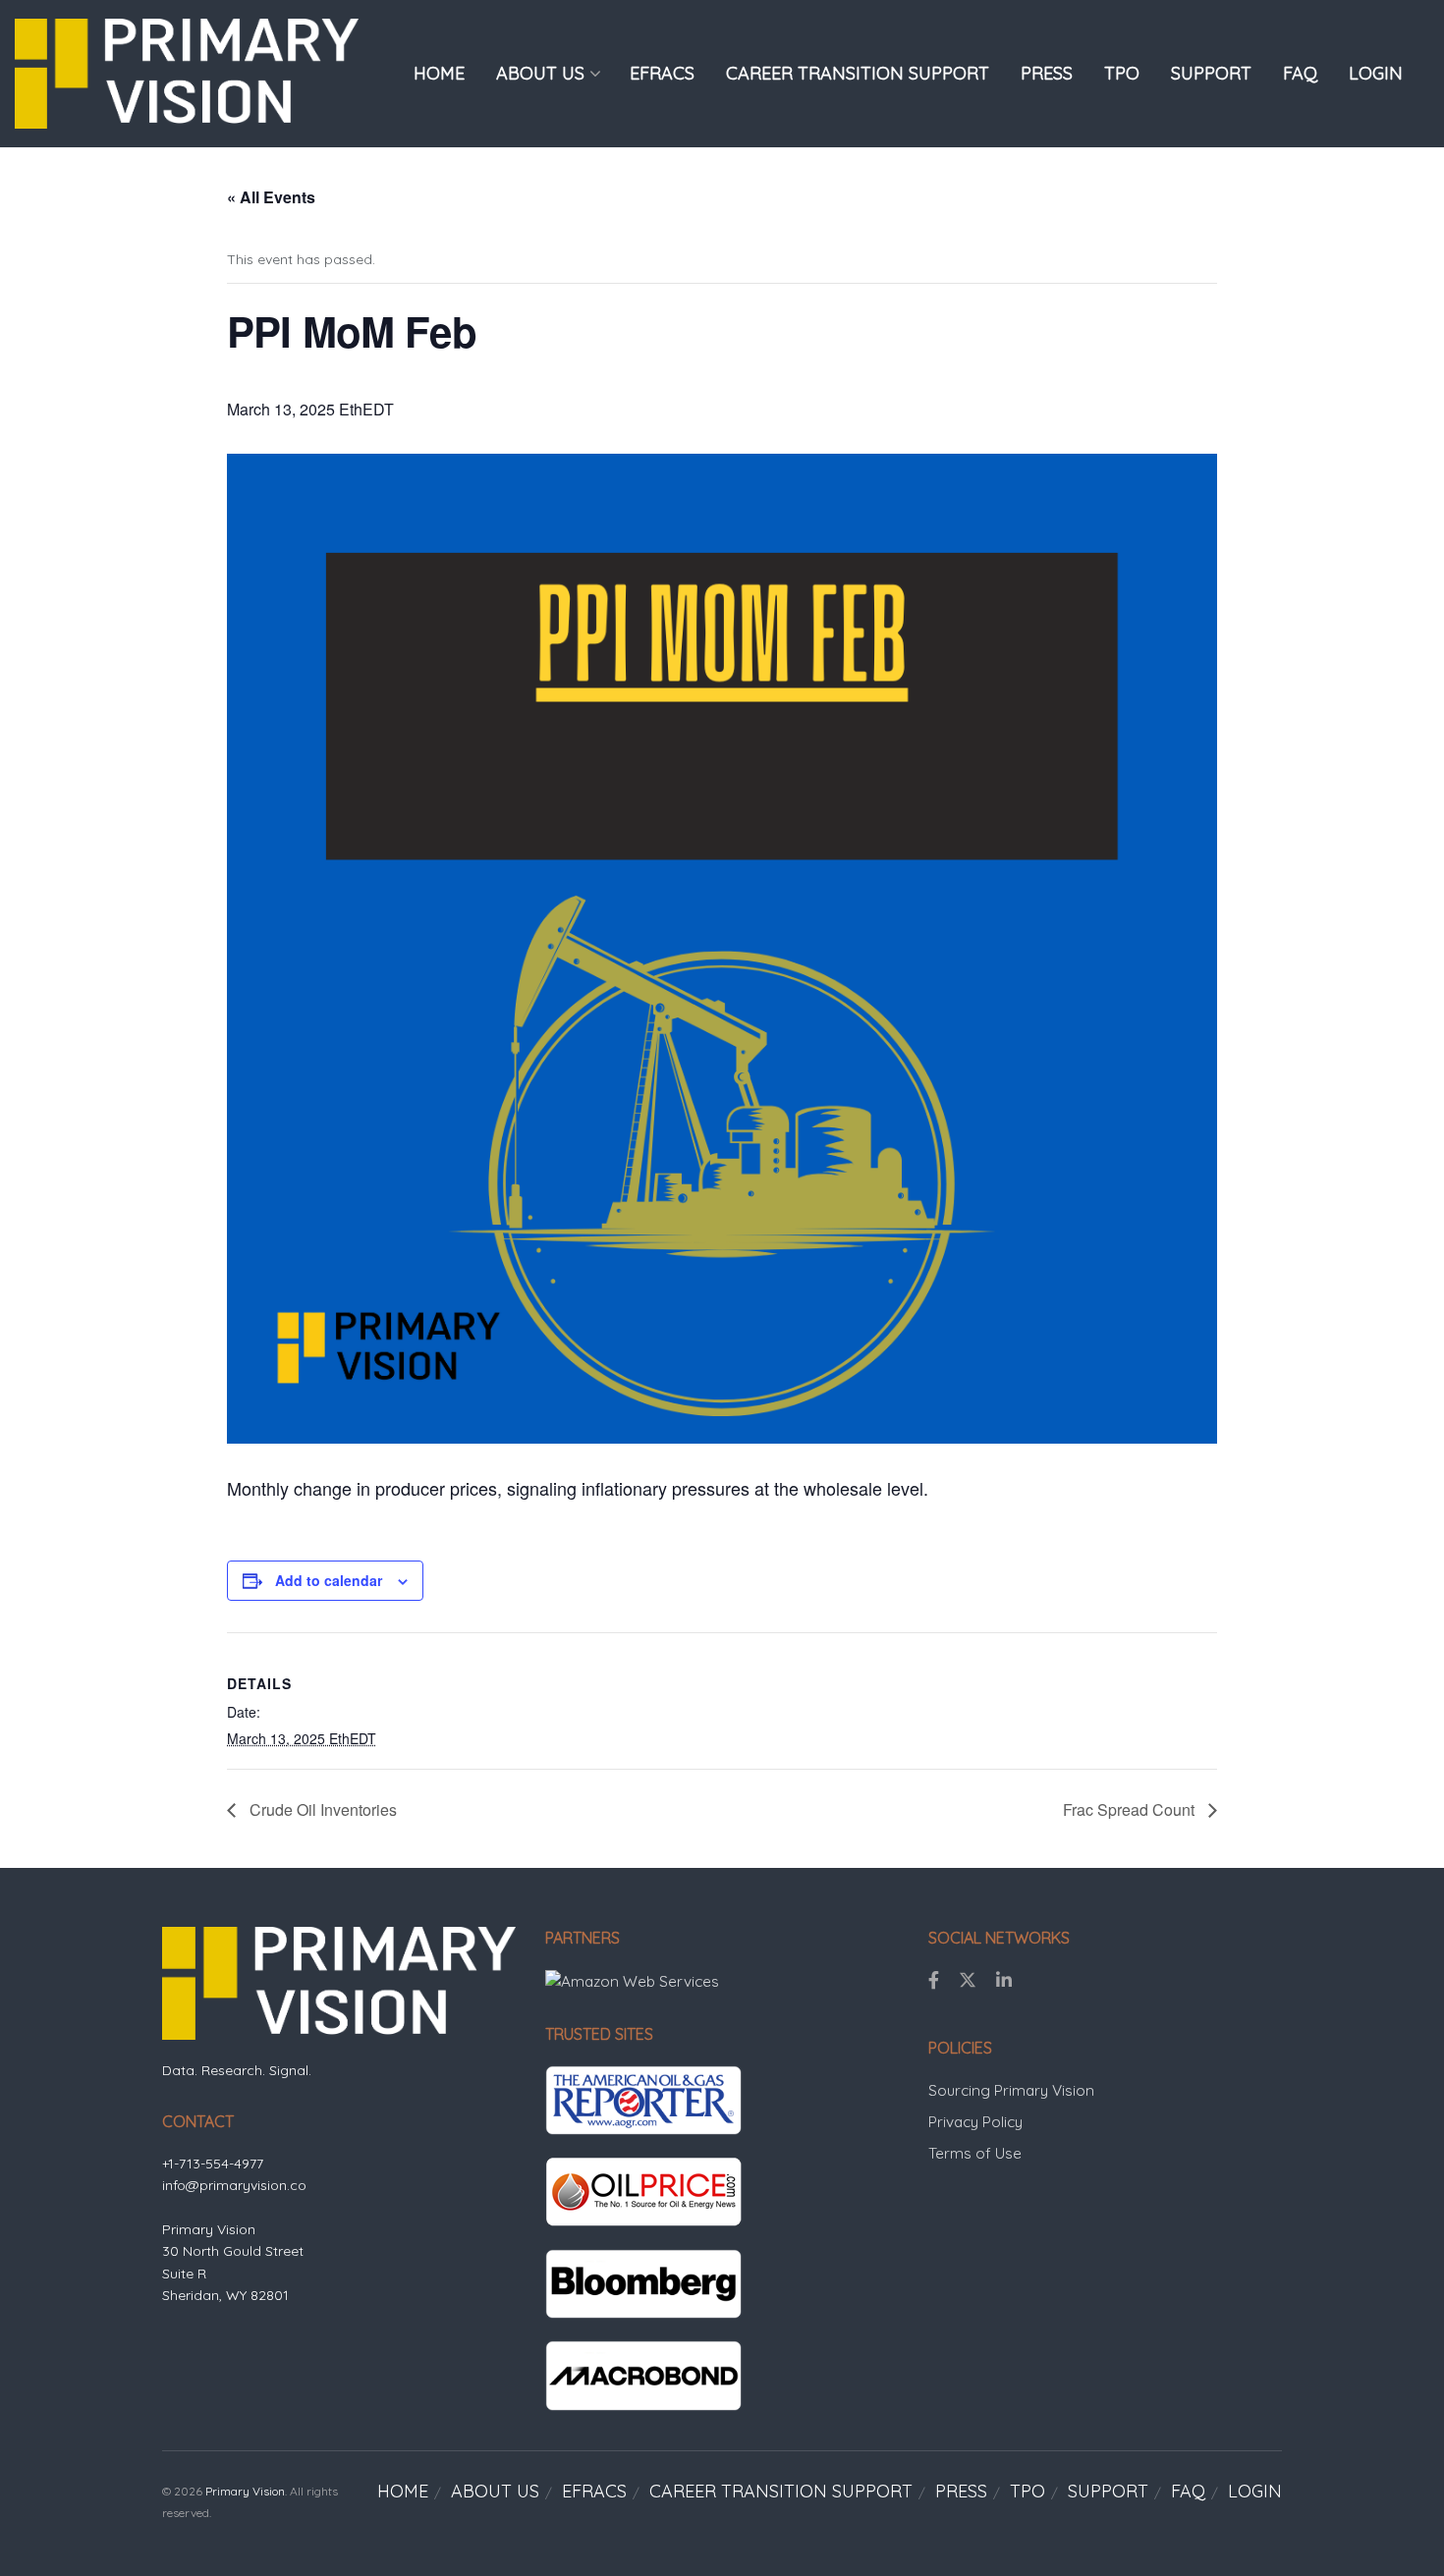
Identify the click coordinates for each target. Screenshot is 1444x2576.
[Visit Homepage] (187, 73)
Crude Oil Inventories (321, 1809)
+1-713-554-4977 (213, 2164)
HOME (439, 73)
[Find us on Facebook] (934, 1981)
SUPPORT (1211, 73)
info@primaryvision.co (234, 2185)
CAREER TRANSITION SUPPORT (858, 73)
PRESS (1047, 73)
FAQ (1300, 73)
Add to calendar (329, 1580)
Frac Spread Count (1131, 1809)
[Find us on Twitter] (968, 1981)
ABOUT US (540, 73)
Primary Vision (245, 2491)
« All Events (271, 197)
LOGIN (1376, 73)
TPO (1122, 73)
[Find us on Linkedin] (1004, 1981)
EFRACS (662, 73)
